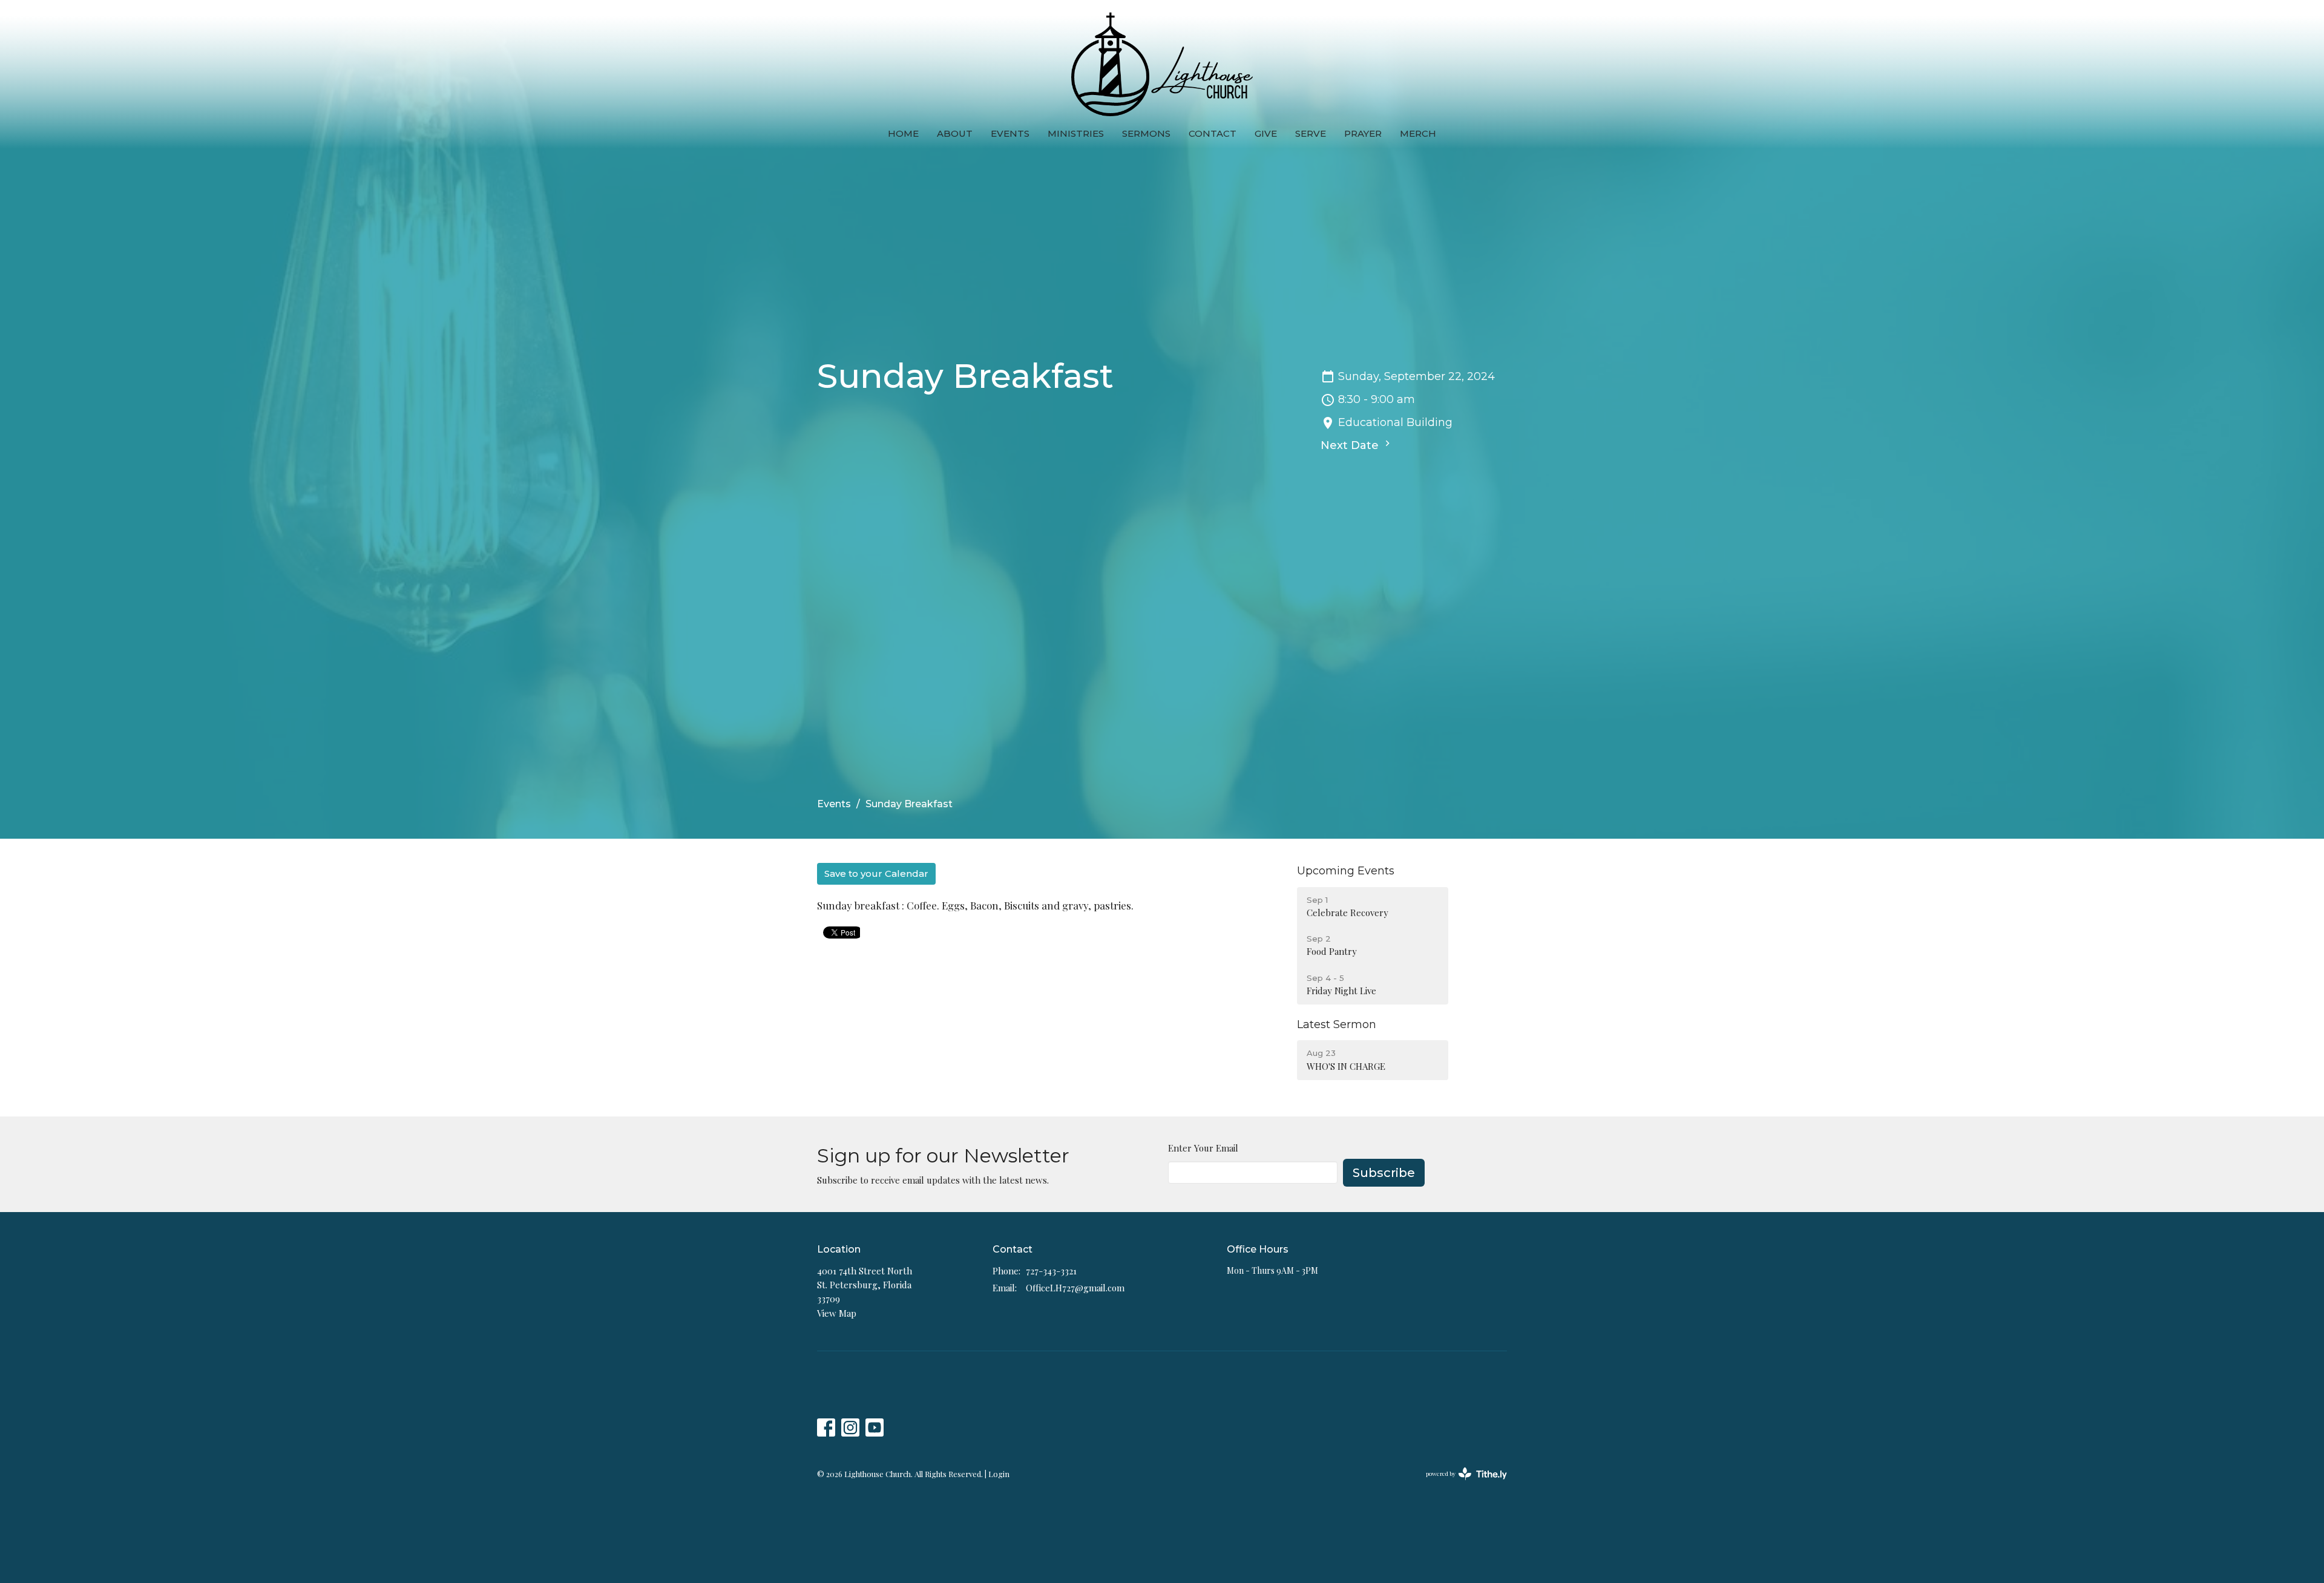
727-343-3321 (1051, 1271)
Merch (1418, 133)
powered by (1460, 1484)
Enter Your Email (1203, 1148)
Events (1010, 133)
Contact (1213, 133)
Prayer (1363, 133)
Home (903, 133)
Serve (1311, 133)
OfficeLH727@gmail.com (1075, 1288)
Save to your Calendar (876, 873)
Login (999, 1474)
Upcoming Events (1346, 871)
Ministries (1076, 133)
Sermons (1146, 133)
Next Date (1351, 445)
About (955, 133)
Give (1266, 133)
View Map (837, 1313)
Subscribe (1384, 1173)
